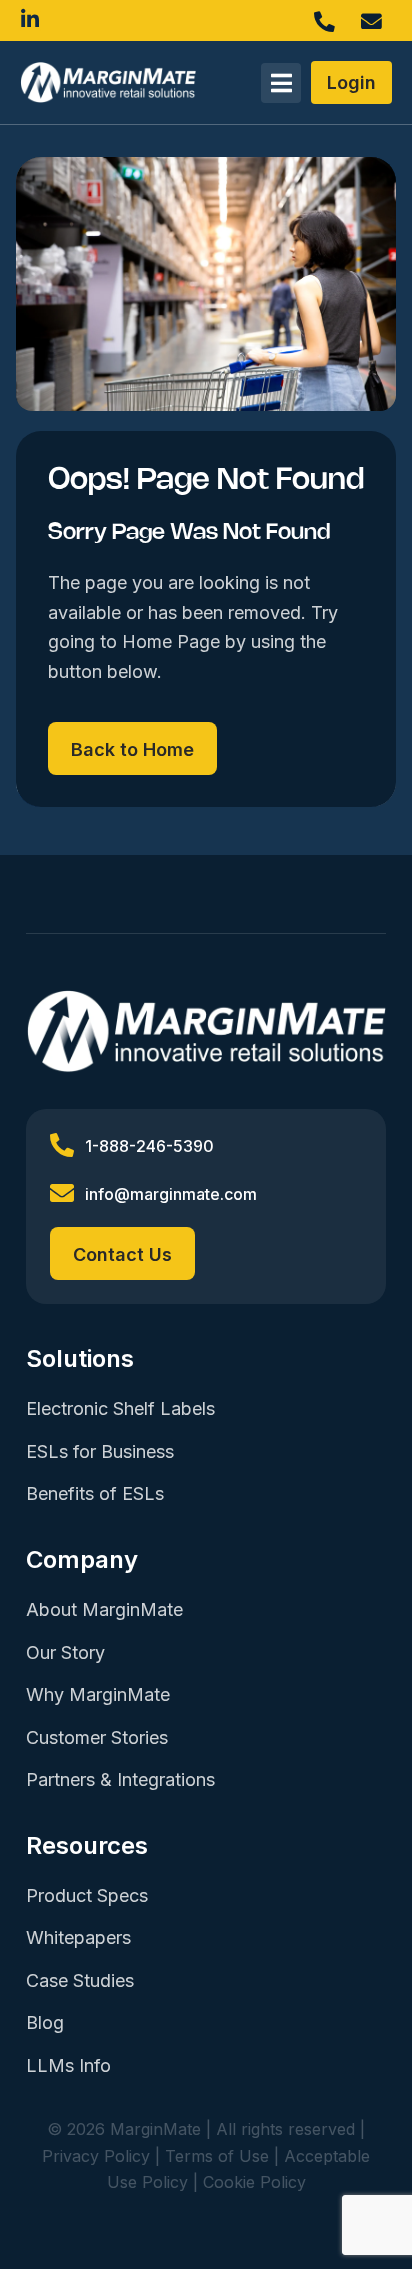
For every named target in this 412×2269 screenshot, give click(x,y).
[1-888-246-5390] (329, 18)
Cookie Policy (254, 2182)
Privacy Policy (96, 2156)
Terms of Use (217, 2156)
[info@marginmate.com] (376, 18)
